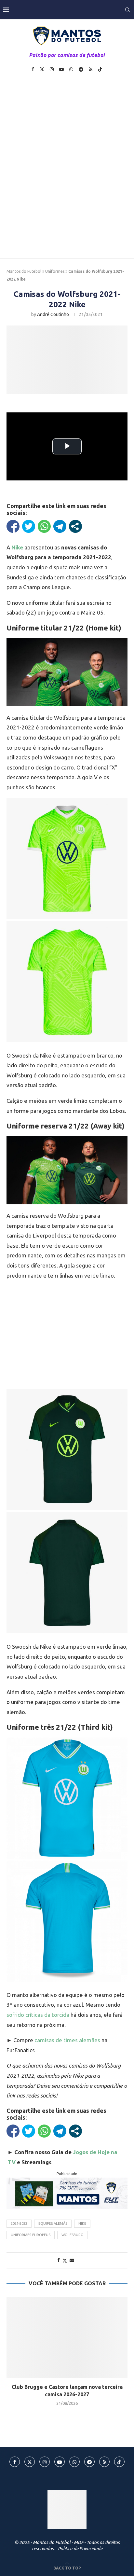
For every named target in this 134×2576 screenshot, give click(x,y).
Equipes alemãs (53, 2223)
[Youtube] (61, 69)
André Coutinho (53, 314)
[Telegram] (81, 69)
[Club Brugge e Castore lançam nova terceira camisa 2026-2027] (67, 2337)
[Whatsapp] (71, 69)
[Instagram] (52, 69)
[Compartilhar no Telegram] (60, 526)
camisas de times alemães (67, 2040)
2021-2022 (19, 2223)
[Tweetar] (29, 526)
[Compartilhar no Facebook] (13, 526)
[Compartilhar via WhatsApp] (44, 526)
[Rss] (91, 69)
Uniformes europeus (31, 2235)
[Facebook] (33, 69)
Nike (82, 2223)
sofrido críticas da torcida (38, 2015)
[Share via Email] (72, 2260)
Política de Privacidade (80, 2549)
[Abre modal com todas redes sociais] (75, 526)
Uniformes (55, 271)
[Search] (127, 10)
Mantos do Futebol (24, 271)
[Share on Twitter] (65, 2260)
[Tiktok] (100, 69)
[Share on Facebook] (59, 2260)
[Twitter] (42, 69)
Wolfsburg (72, 2235)
